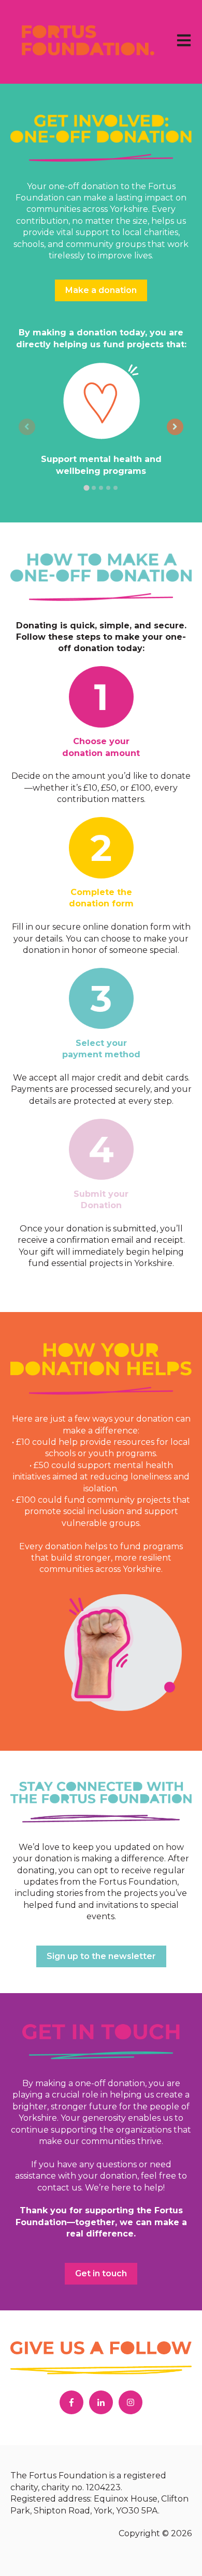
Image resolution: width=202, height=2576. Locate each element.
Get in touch (101, 2273)
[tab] (86, 488)
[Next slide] (175, 427)
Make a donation (101, 290)
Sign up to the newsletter (101, 1956)
